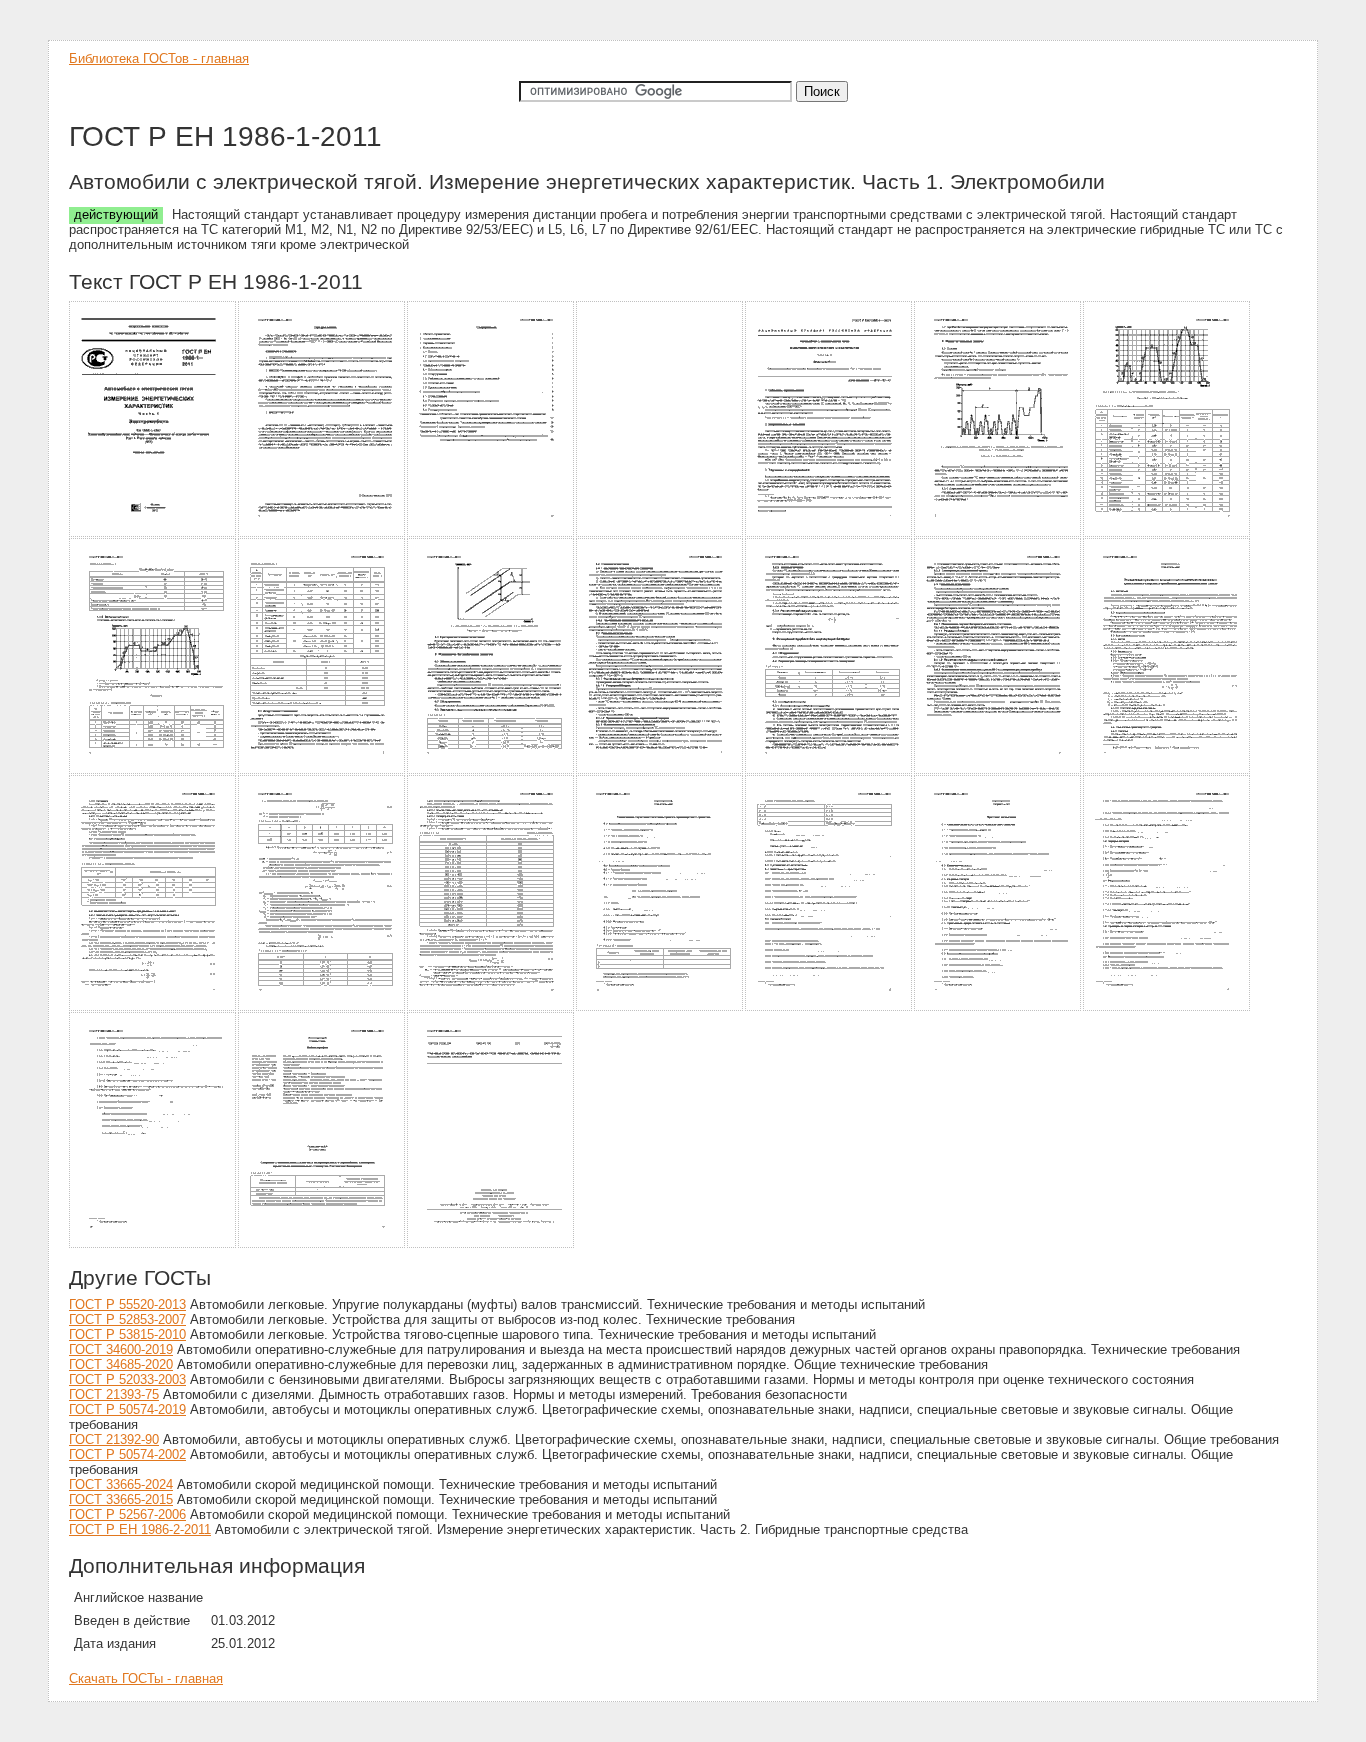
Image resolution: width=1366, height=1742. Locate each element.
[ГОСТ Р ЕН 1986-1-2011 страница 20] (998, 1007)
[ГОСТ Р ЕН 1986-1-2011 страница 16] (322, 1007)
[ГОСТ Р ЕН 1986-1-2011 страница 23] (322, 1244)
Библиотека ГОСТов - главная (159, 58)
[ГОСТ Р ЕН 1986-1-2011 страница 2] (322, 533)
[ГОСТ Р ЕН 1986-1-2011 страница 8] (153, 770)
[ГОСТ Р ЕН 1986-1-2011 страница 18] (660, 1007)
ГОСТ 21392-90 (114, 1439)
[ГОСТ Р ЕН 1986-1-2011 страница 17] (491, 1007)
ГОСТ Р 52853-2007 (127, 1319)
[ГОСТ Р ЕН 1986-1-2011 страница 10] (491, 770)
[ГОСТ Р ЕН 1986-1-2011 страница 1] (153, 533)
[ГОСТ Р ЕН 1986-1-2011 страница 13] (998, 770)
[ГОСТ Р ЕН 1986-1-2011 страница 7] (1167, 533)
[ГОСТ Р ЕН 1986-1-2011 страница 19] (829, 1007)
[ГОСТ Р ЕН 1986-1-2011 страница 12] (829, 770)
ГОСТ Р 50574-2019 (127, 1409)
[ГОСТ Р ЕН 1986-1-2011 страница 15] (153, 1007)
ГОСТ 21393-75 (114, 1394)
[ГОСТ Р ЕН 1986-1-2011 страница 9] (322, 770)
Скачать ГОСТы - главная (146, 1678)
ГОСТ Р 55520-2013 (127, 1304)
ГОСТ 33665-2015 (121, 1499)
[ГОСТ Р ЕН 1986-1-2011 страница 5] (829, 533)
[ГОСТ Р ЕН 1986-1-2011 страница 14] (1167, 770)
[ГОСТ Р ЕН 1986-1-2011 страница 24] (491, 1244)
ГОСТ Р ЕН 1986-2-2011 (140, 1529)
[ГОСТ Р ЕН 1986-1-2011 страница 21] (1167, 1007)
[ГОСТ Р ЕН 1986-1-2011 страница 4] (660, 533)
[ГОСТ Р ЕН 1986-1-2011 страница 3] (491, 533)
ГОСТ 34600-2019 (121, 1349)
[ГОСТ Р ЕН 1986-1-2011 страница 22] (153, 1244)
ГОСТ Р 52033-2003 (127, 1379)
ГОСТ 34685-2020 (121, 1364)
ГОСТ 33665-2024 (121, 1484)
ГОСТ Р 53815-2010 (127, 1334)
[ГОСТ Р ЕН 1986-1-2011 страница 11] (660, 770)
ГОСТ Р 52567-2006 (127, 1514)
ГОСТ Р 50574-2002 (127, 1454)
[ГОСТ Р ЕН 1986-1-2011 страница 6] (998, 533)
